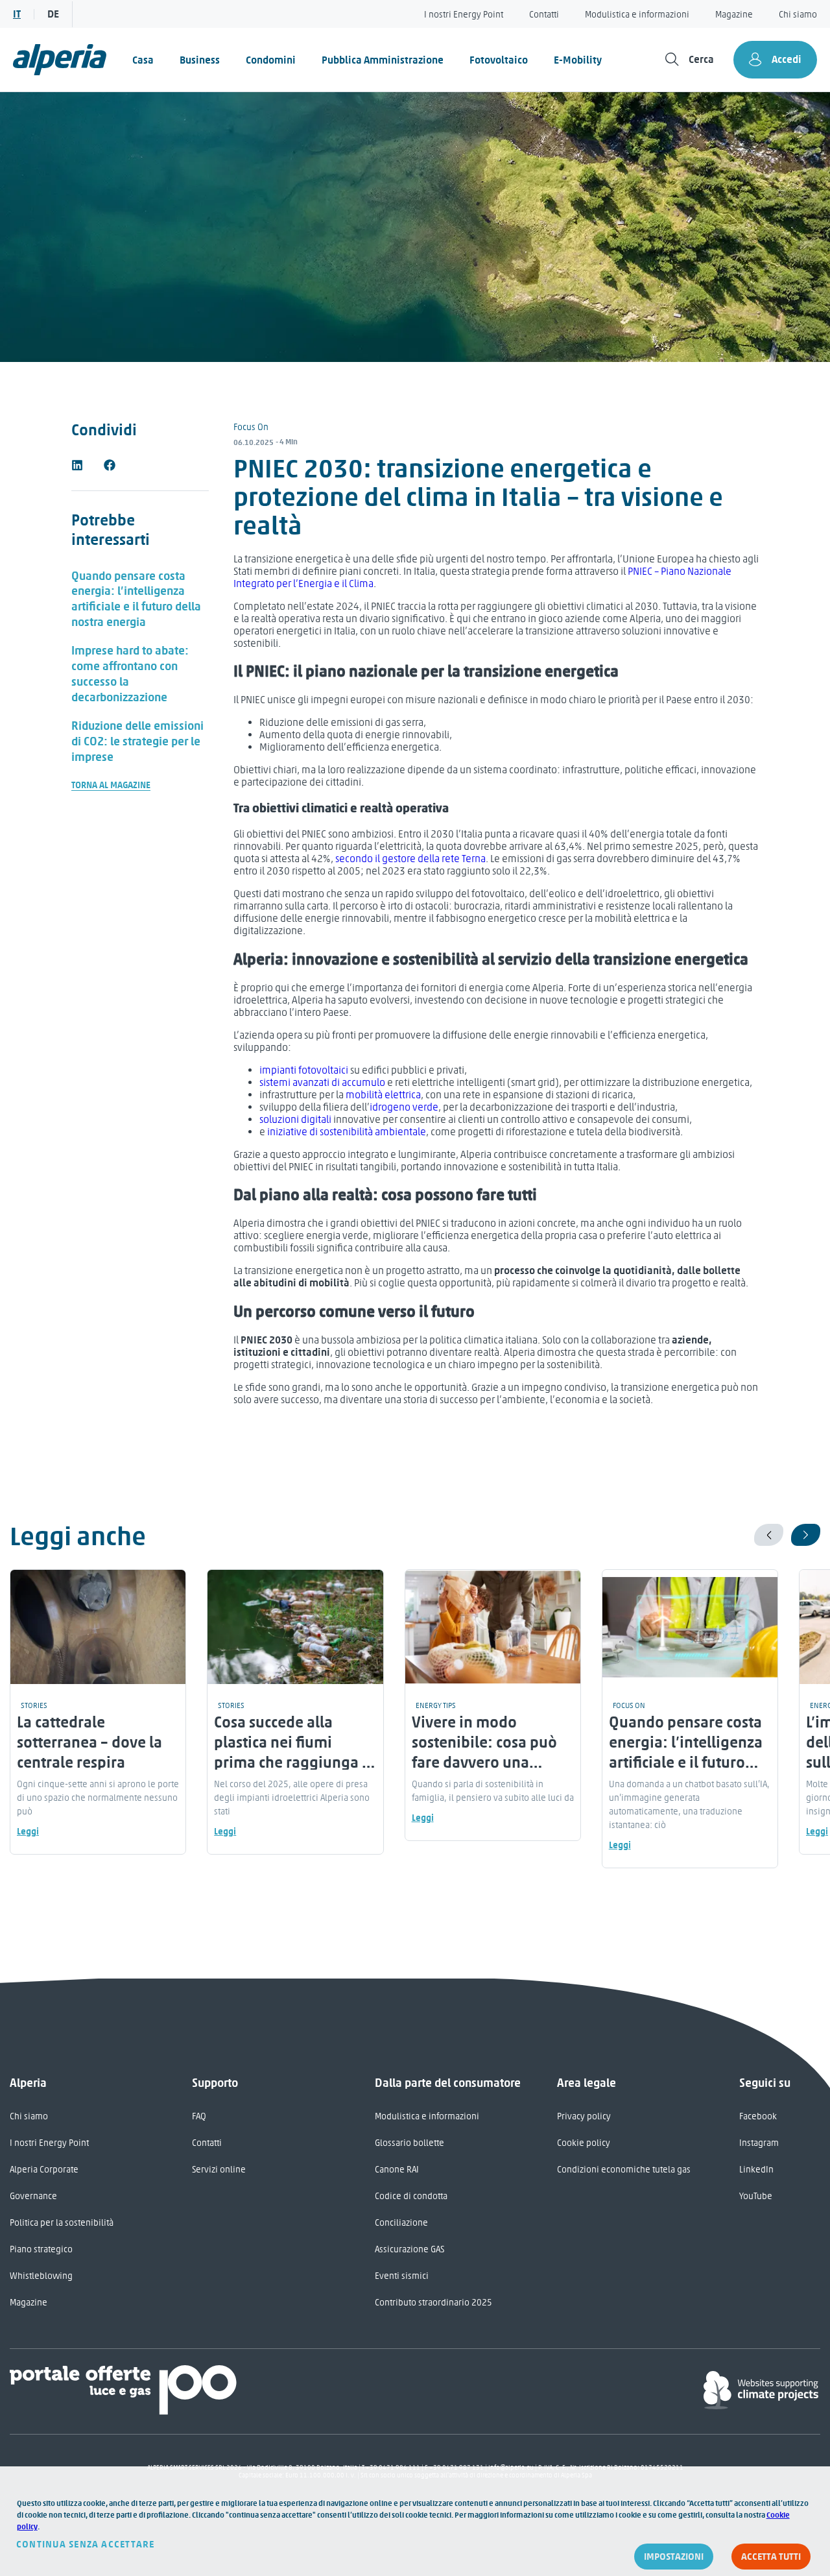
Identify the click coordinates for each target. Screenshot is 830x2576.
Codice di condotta (411, 2196)
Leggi (28, 1832)
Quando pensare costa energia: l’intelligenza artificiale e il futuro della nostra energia (136, 599)
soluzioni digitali (295, 1119)
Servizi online (219, 2170)
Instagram (759, 2143)
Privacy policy (584, 2116)
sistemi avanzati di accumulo (322, 1082)
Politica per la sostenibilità (62, 2223)
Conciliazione (401, 2223)
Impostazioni (674, 2557)
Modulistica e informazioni (637, 15)
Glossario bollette (409, 2143)
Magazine (734, 15)
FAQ (199, 2116)
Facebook (758, 2116)
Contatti (544, 15)
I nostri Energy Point (464, 15)
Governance (33, 2196)
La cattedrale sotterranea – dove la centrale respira (89, 1742)
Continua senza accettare (86, 2544)
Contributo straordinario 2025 (433, 2303)
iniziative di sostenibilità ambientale (347, 1132)
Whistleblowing (41, 2276)
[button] (77, 465)
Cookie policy (584, 2143)
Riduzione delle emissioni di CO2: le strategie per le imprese (137, 741)
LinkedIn (756, 2170)
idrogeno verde (404, 1107)
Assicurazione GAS (409, 2249)
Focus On (251, 427)
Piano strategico (41, 2249)
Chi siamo (798, 15)
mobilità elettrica (383, 1095)
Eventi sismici (402, 2276)
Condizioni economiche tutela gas (624, 2170)
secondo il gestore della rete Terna (410, 859)
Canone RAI (397, 2170)
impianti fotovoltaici (304, 1070)
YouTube (756, 2196)
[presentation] (769, 1535)
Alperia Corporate (44, 2170)
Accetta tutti (771, 2557)
